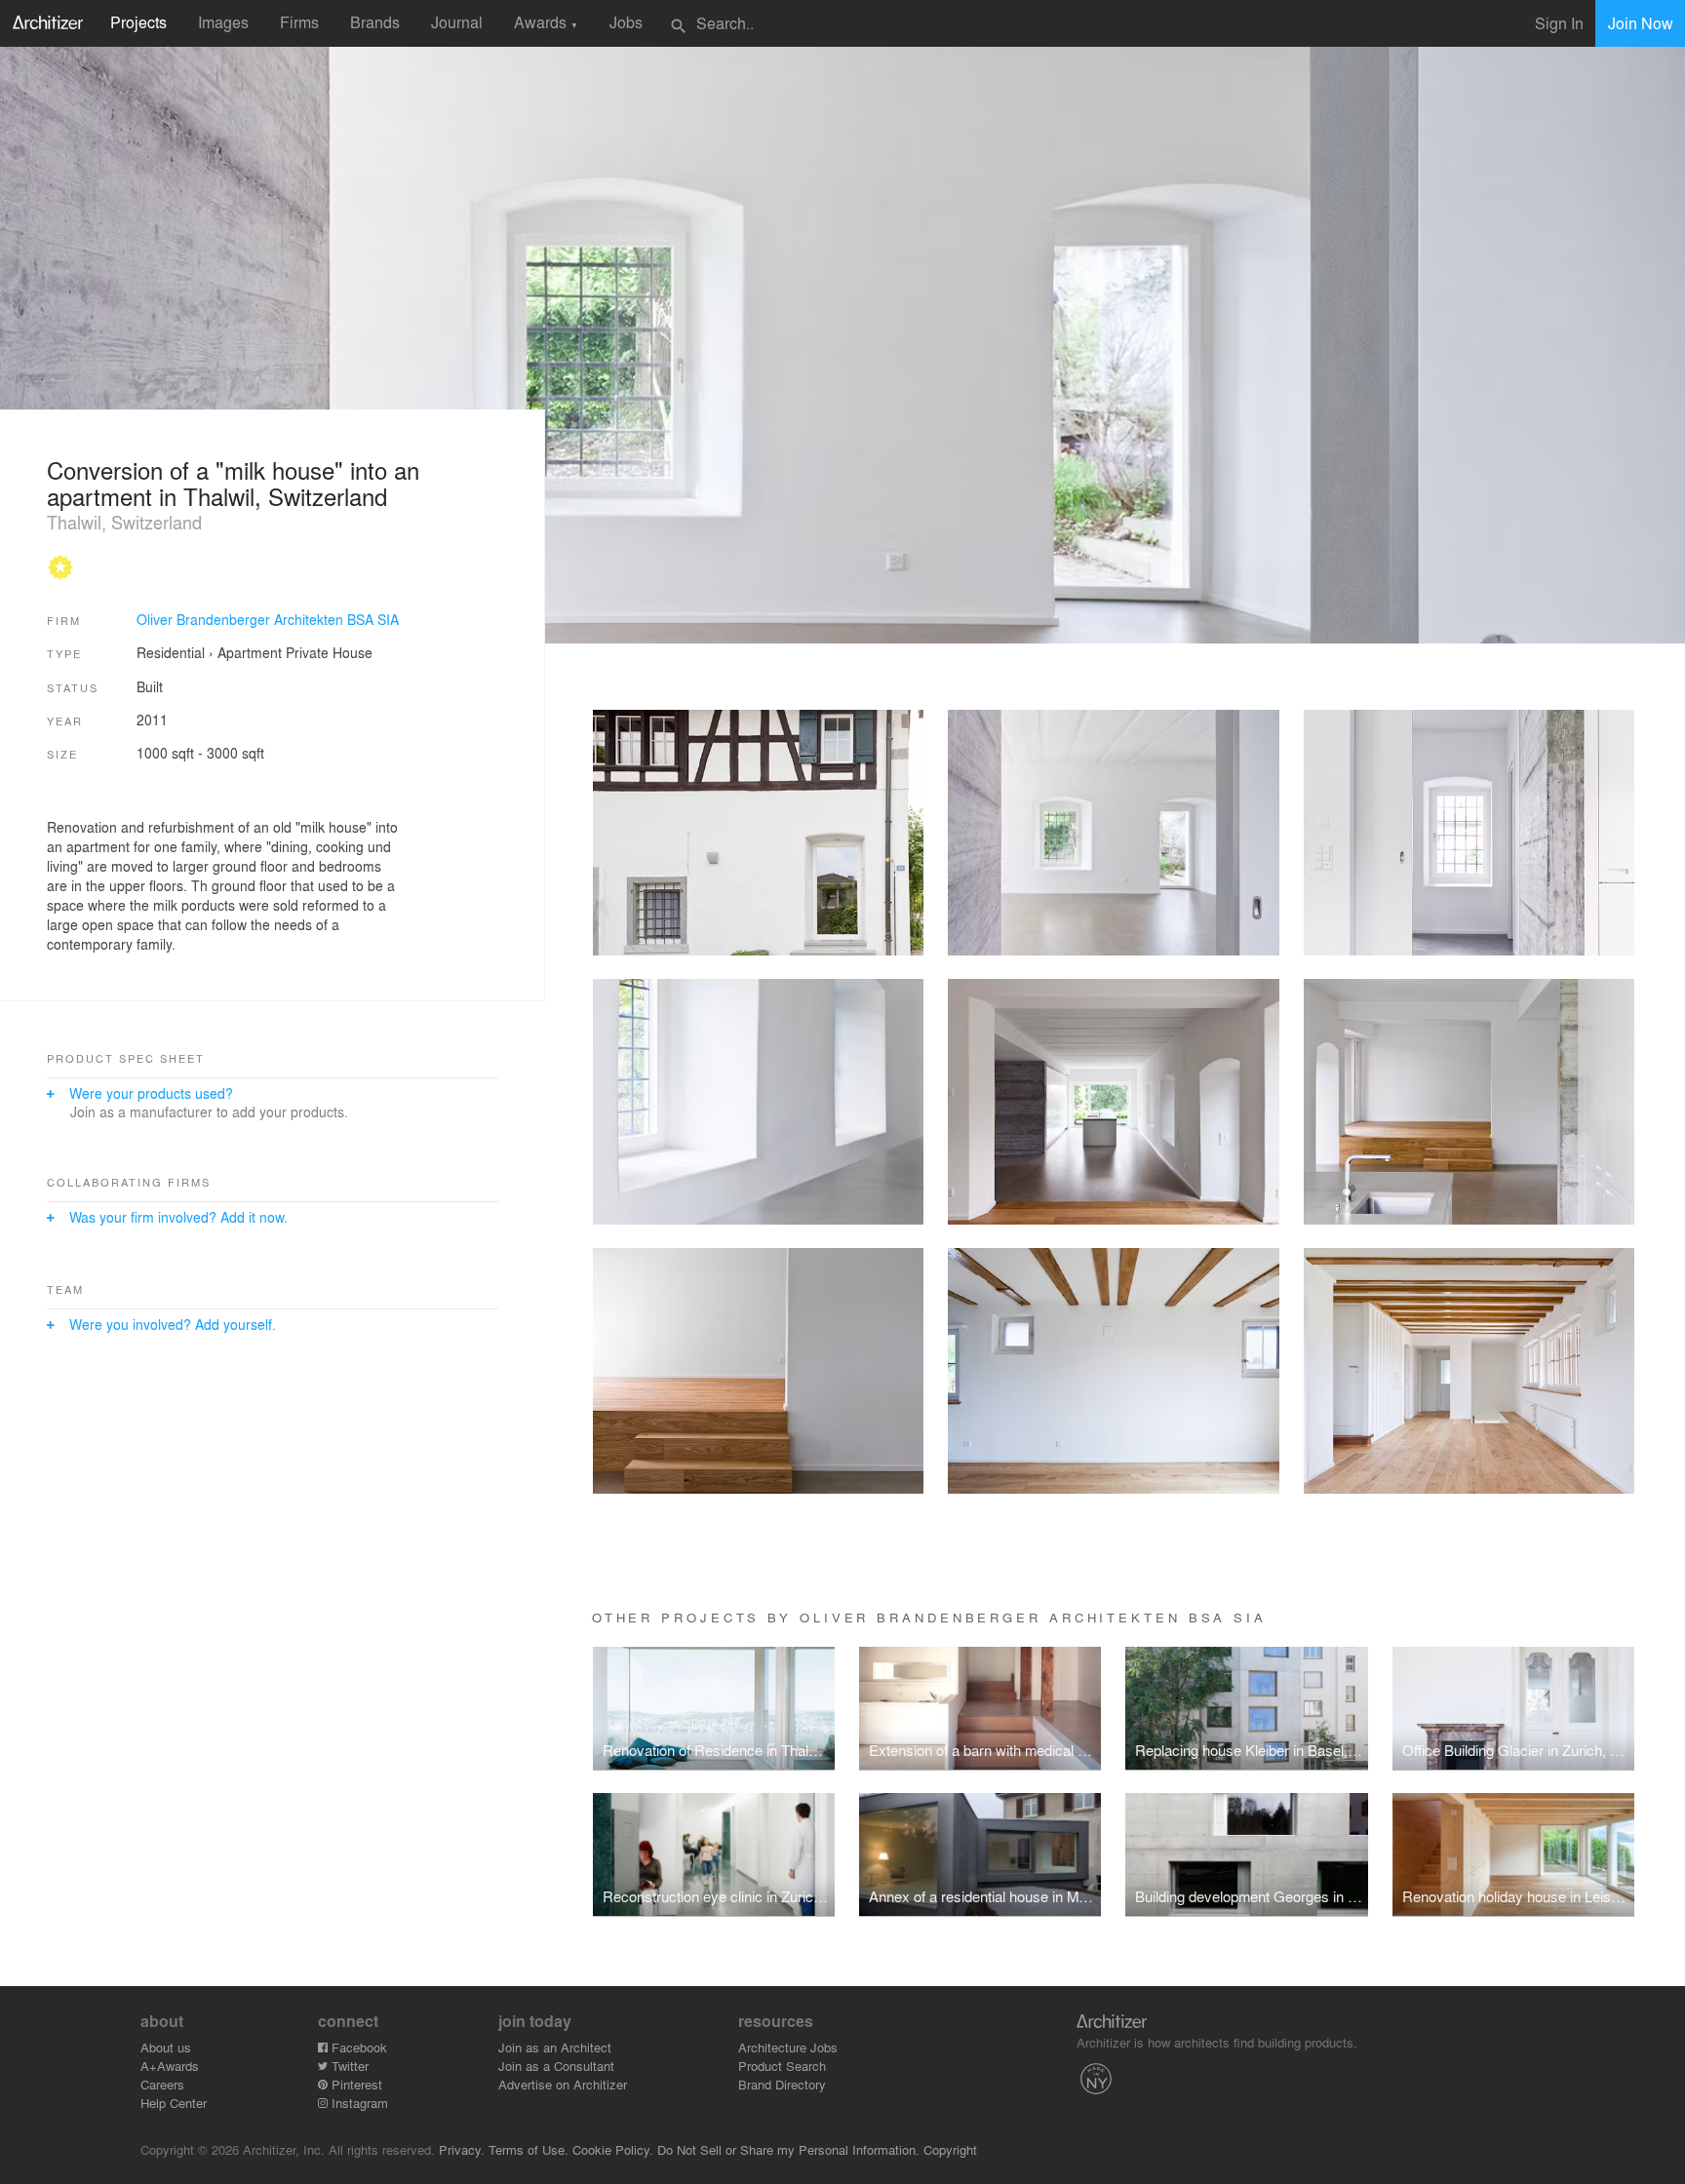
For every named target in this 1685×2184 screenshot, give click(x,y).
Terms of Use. (529, 2149)
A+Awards (170, 2066)
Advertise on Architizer (563, 2084)
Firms (299, 22)
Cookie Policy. (613, 2149)
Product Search (782, 2066)
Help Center (174, 2103)
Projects (138, 22)
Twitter (348, 2066)
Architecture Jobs (788, 2047)
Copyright (950, 2149)
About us (166, 2047)
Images (223, 22)
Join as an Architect (555, 2047)
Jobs (626, 22)
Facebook (357, 2047)
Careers (162, 2084)
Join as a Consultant (556, 2066)
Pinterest (355, 2084)
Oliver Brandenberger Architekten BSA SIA (268, 619)
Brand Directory (782, 2084)
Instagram (358, 2103)
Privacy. (462, 2149)
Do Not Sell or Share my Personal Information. (788, 2149)
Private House (329, 652)
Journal (457, 22)
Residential (171, 652)
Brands (375, 22)
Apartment (250, 652)
